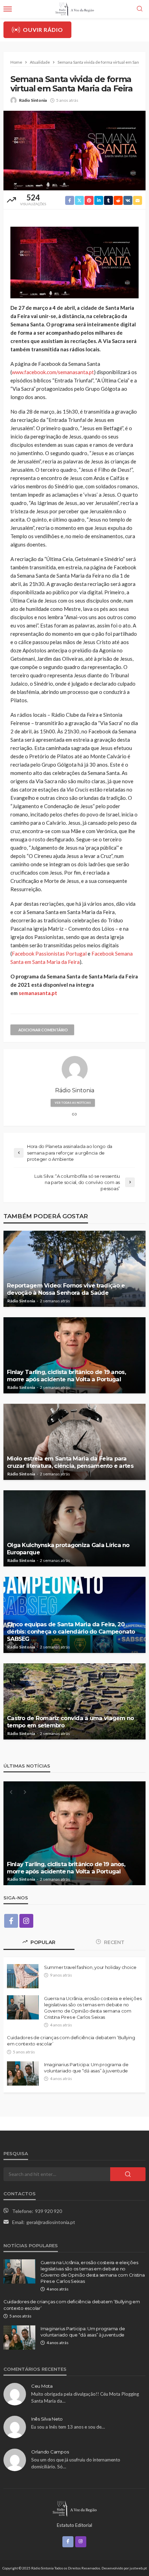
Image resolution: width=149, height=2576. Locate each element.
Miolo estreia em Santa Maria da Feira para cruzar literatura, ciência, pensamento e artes (70, 1462)
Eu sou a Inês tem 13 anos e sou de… (68, 2427)
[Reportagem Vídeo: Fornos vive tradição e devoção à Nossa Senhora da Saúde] (74, 1269)
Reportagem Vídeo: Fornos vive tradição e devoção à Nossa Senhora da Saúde (66, 1289)
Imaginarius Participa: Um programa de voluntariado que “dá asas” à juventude (86, 2068)
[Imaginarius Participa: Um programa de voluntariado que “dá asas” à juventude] (23, 2073)
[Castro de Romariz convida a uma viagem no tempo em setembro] (74, 1701)
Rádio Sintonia (33, 100)
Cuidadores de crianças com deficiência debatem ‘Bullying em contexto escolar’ (71, 2041)
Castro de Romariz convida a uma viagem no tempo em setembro (70, 1722)
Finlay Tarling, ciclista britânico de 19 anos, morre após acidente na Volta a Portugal (66, 1376)
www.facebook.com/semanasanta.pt (53, 372)
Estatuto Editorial (74, 2525)
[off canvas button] (8, 9)
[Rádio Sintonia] (74, 2508)
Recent (113, 1942)
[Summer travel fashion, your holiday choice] (23, 1976)
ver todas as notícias (73, 1103)
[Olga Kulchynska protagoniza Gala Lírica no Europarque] (74, 1528)
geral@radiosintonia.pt (51, 2222)
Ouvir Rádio (43, 30)
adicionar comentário (43, 1030)
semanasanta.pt (38, 993)
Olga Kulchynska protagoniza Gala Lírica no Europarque (68, 1549)
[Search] (140, 9)
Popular (42, 1942)
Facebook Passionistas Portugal (49, 953)
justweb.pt (138, 2568)
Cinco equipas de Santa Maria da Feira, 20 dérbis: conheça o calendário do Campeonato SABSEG (71, 1632)
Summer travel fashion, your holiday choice (90, 1967)
